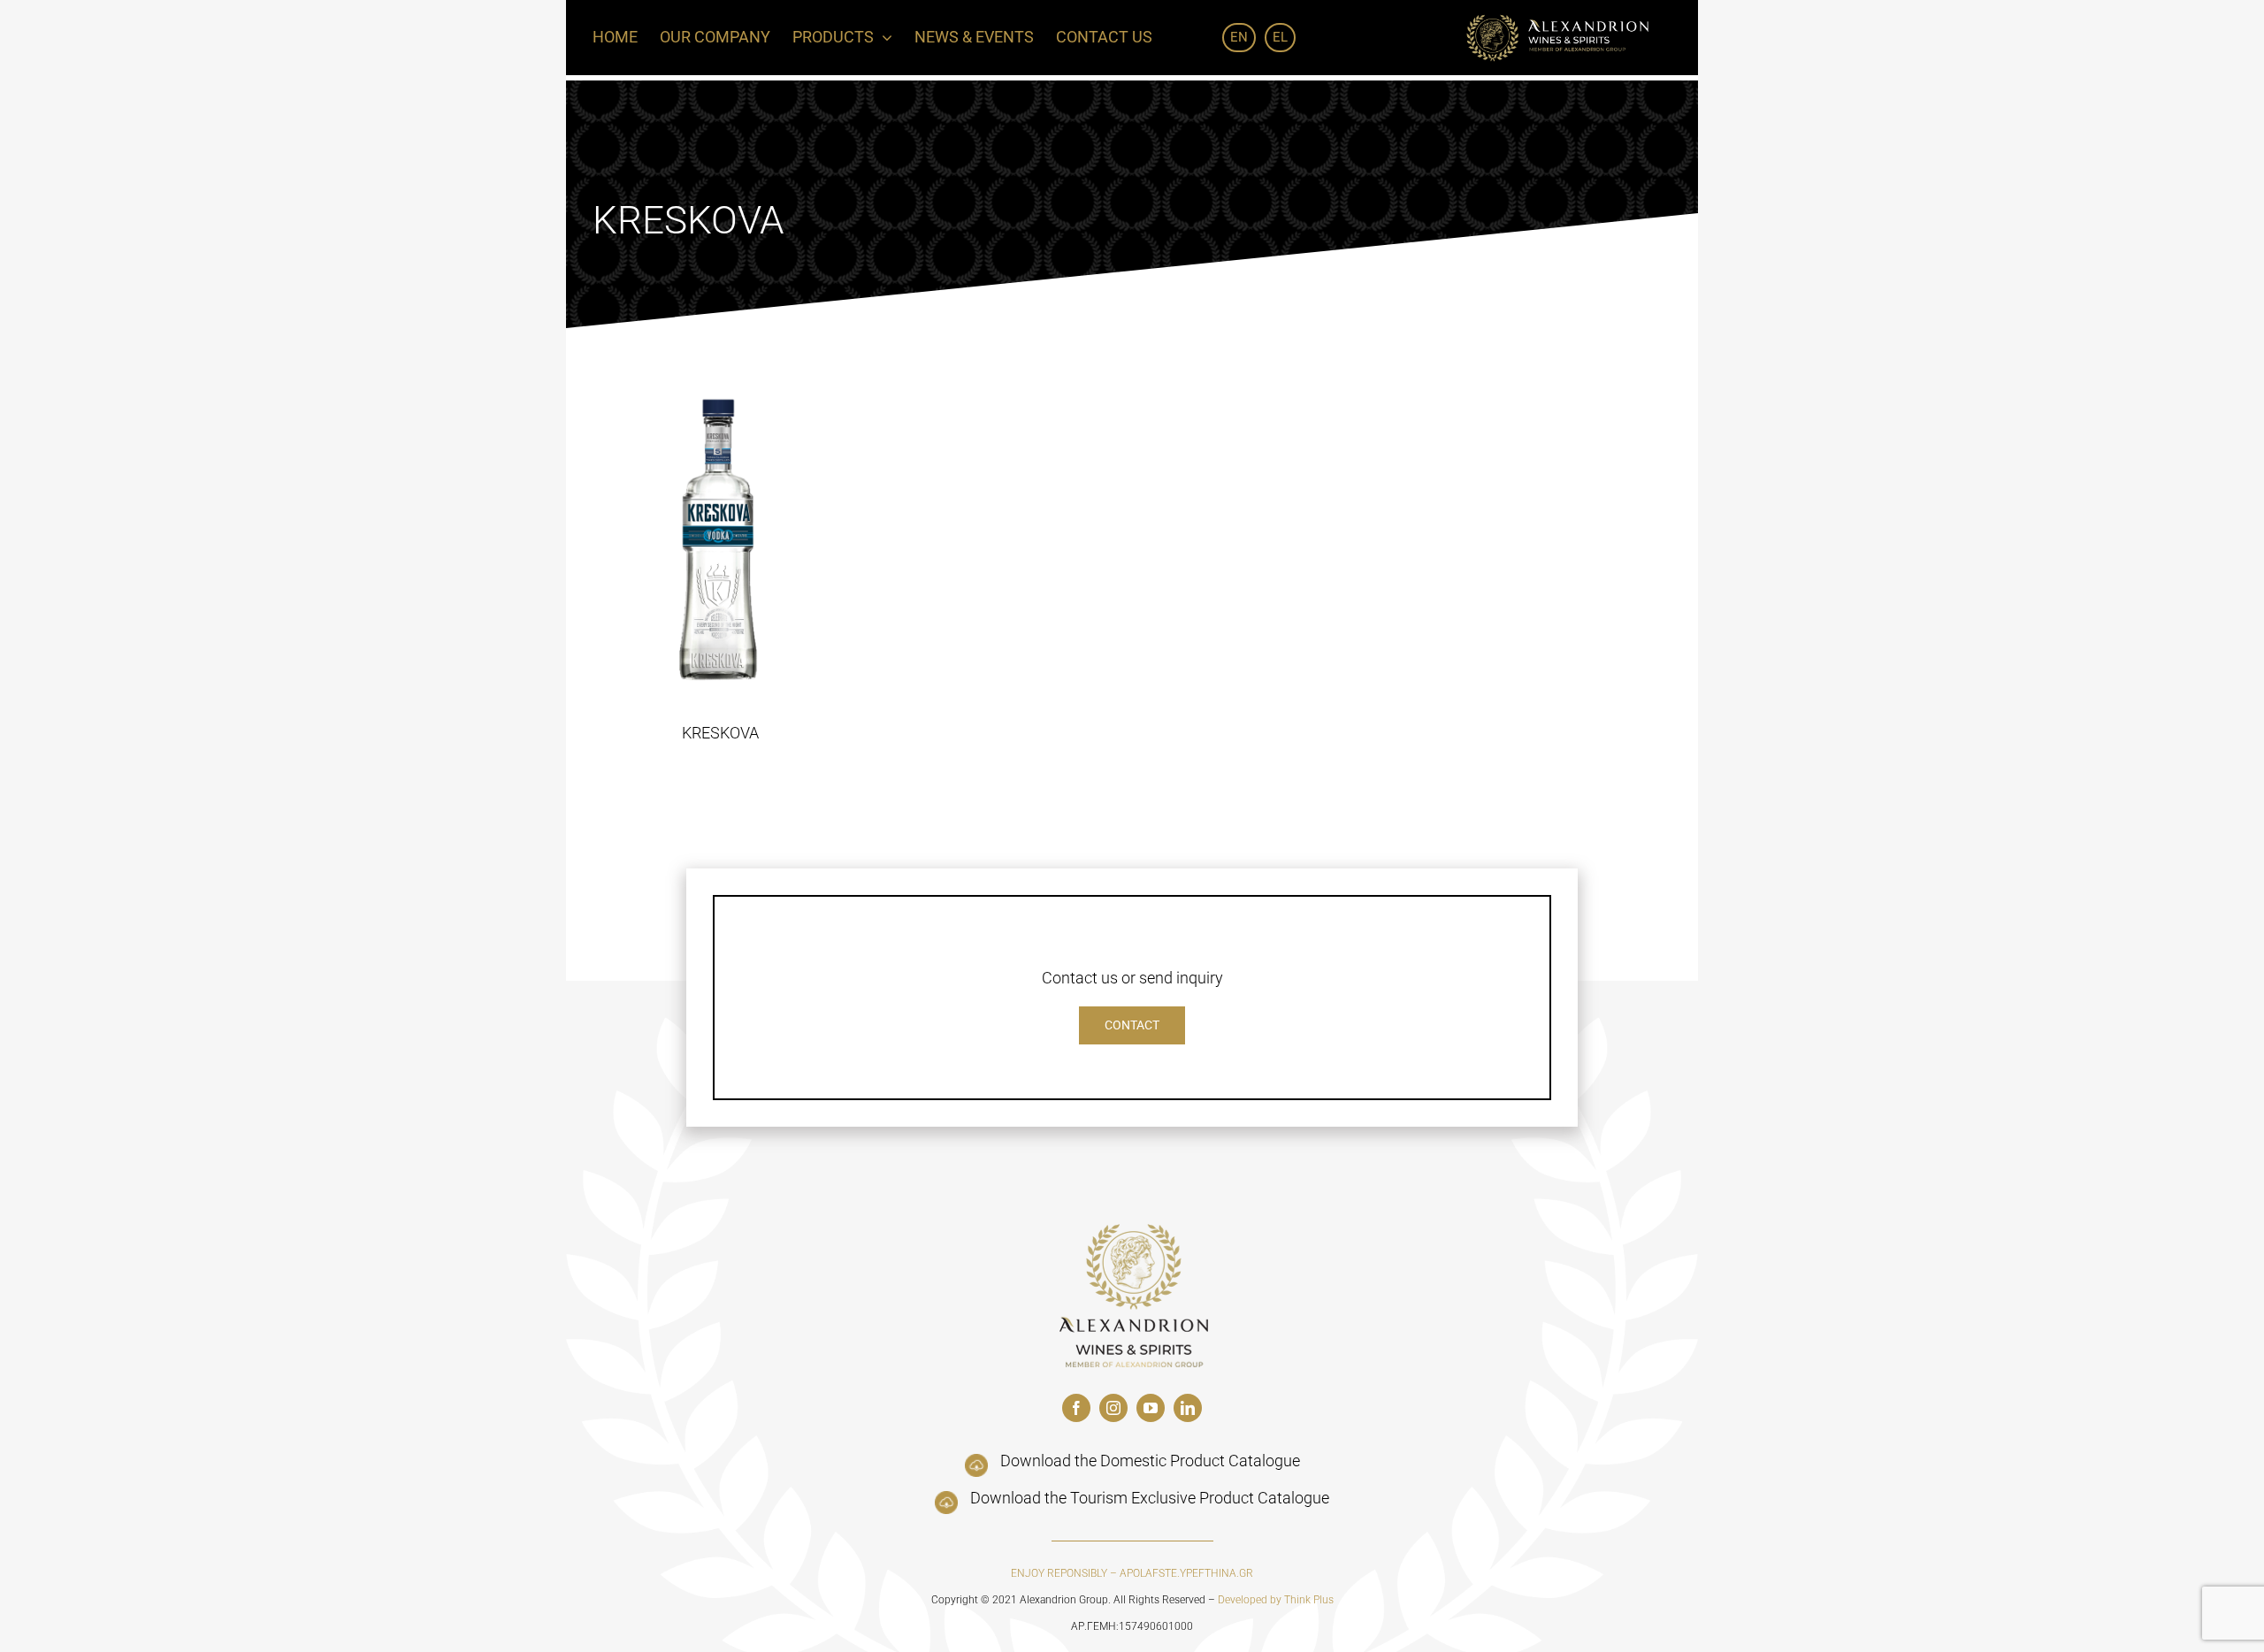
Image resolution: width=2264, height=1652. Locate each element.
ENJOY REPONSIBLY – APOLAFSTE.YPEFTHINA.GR (1132, 1573)
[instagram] (1113, 1408)
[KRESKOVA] (721, 539)
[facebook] (1076, 1408)
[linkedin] (1188, 1408)
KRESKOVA (720, 733)
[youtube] (1151, 1408)
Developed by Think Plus (1276, 1600)
